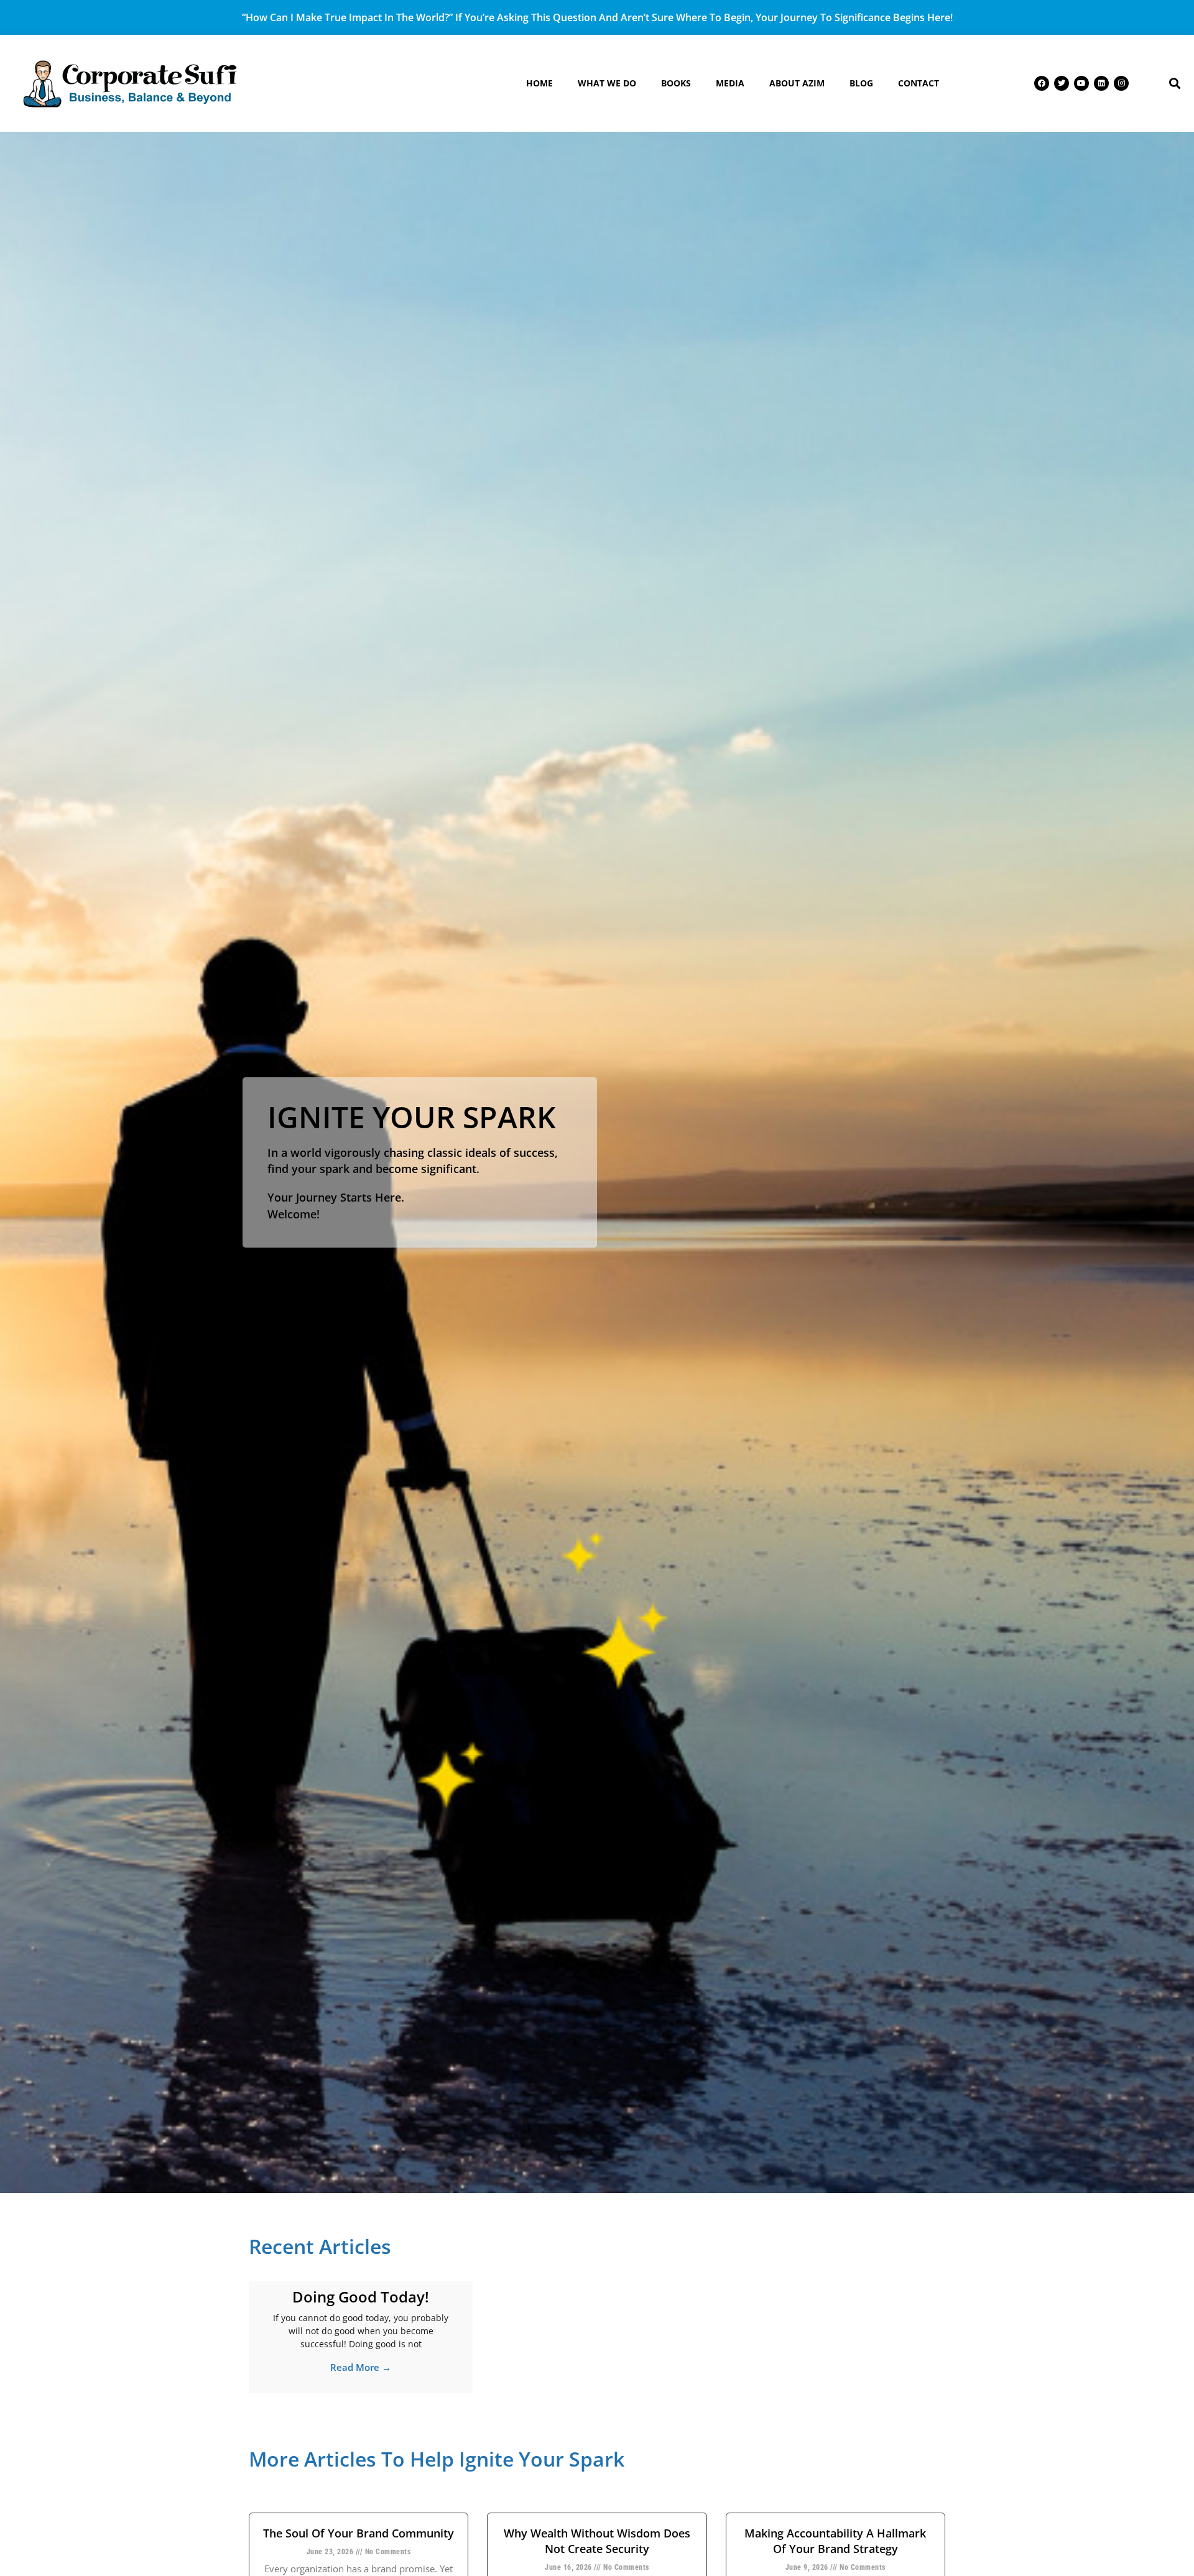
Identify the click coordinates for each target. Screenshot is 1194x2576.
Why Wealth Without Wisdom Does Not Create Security (597, 2541)
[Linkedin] (1101, 83)
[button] (1174, 84)
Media (730, 83)
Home (539, 83)
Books (676, 83)
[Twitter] (1062, 83)
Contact (919, 83)
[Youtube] (1081, 83)
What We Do (607, 83)
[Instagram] (1121, 83)
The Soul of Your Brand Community (359, 2533)
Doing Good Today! (361, 2297)
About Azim (797, 83)
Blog (861, 83)
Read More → (361, 2367)
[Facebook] (1042, 83)
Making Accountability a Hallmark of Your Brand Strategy (835, 2541)
